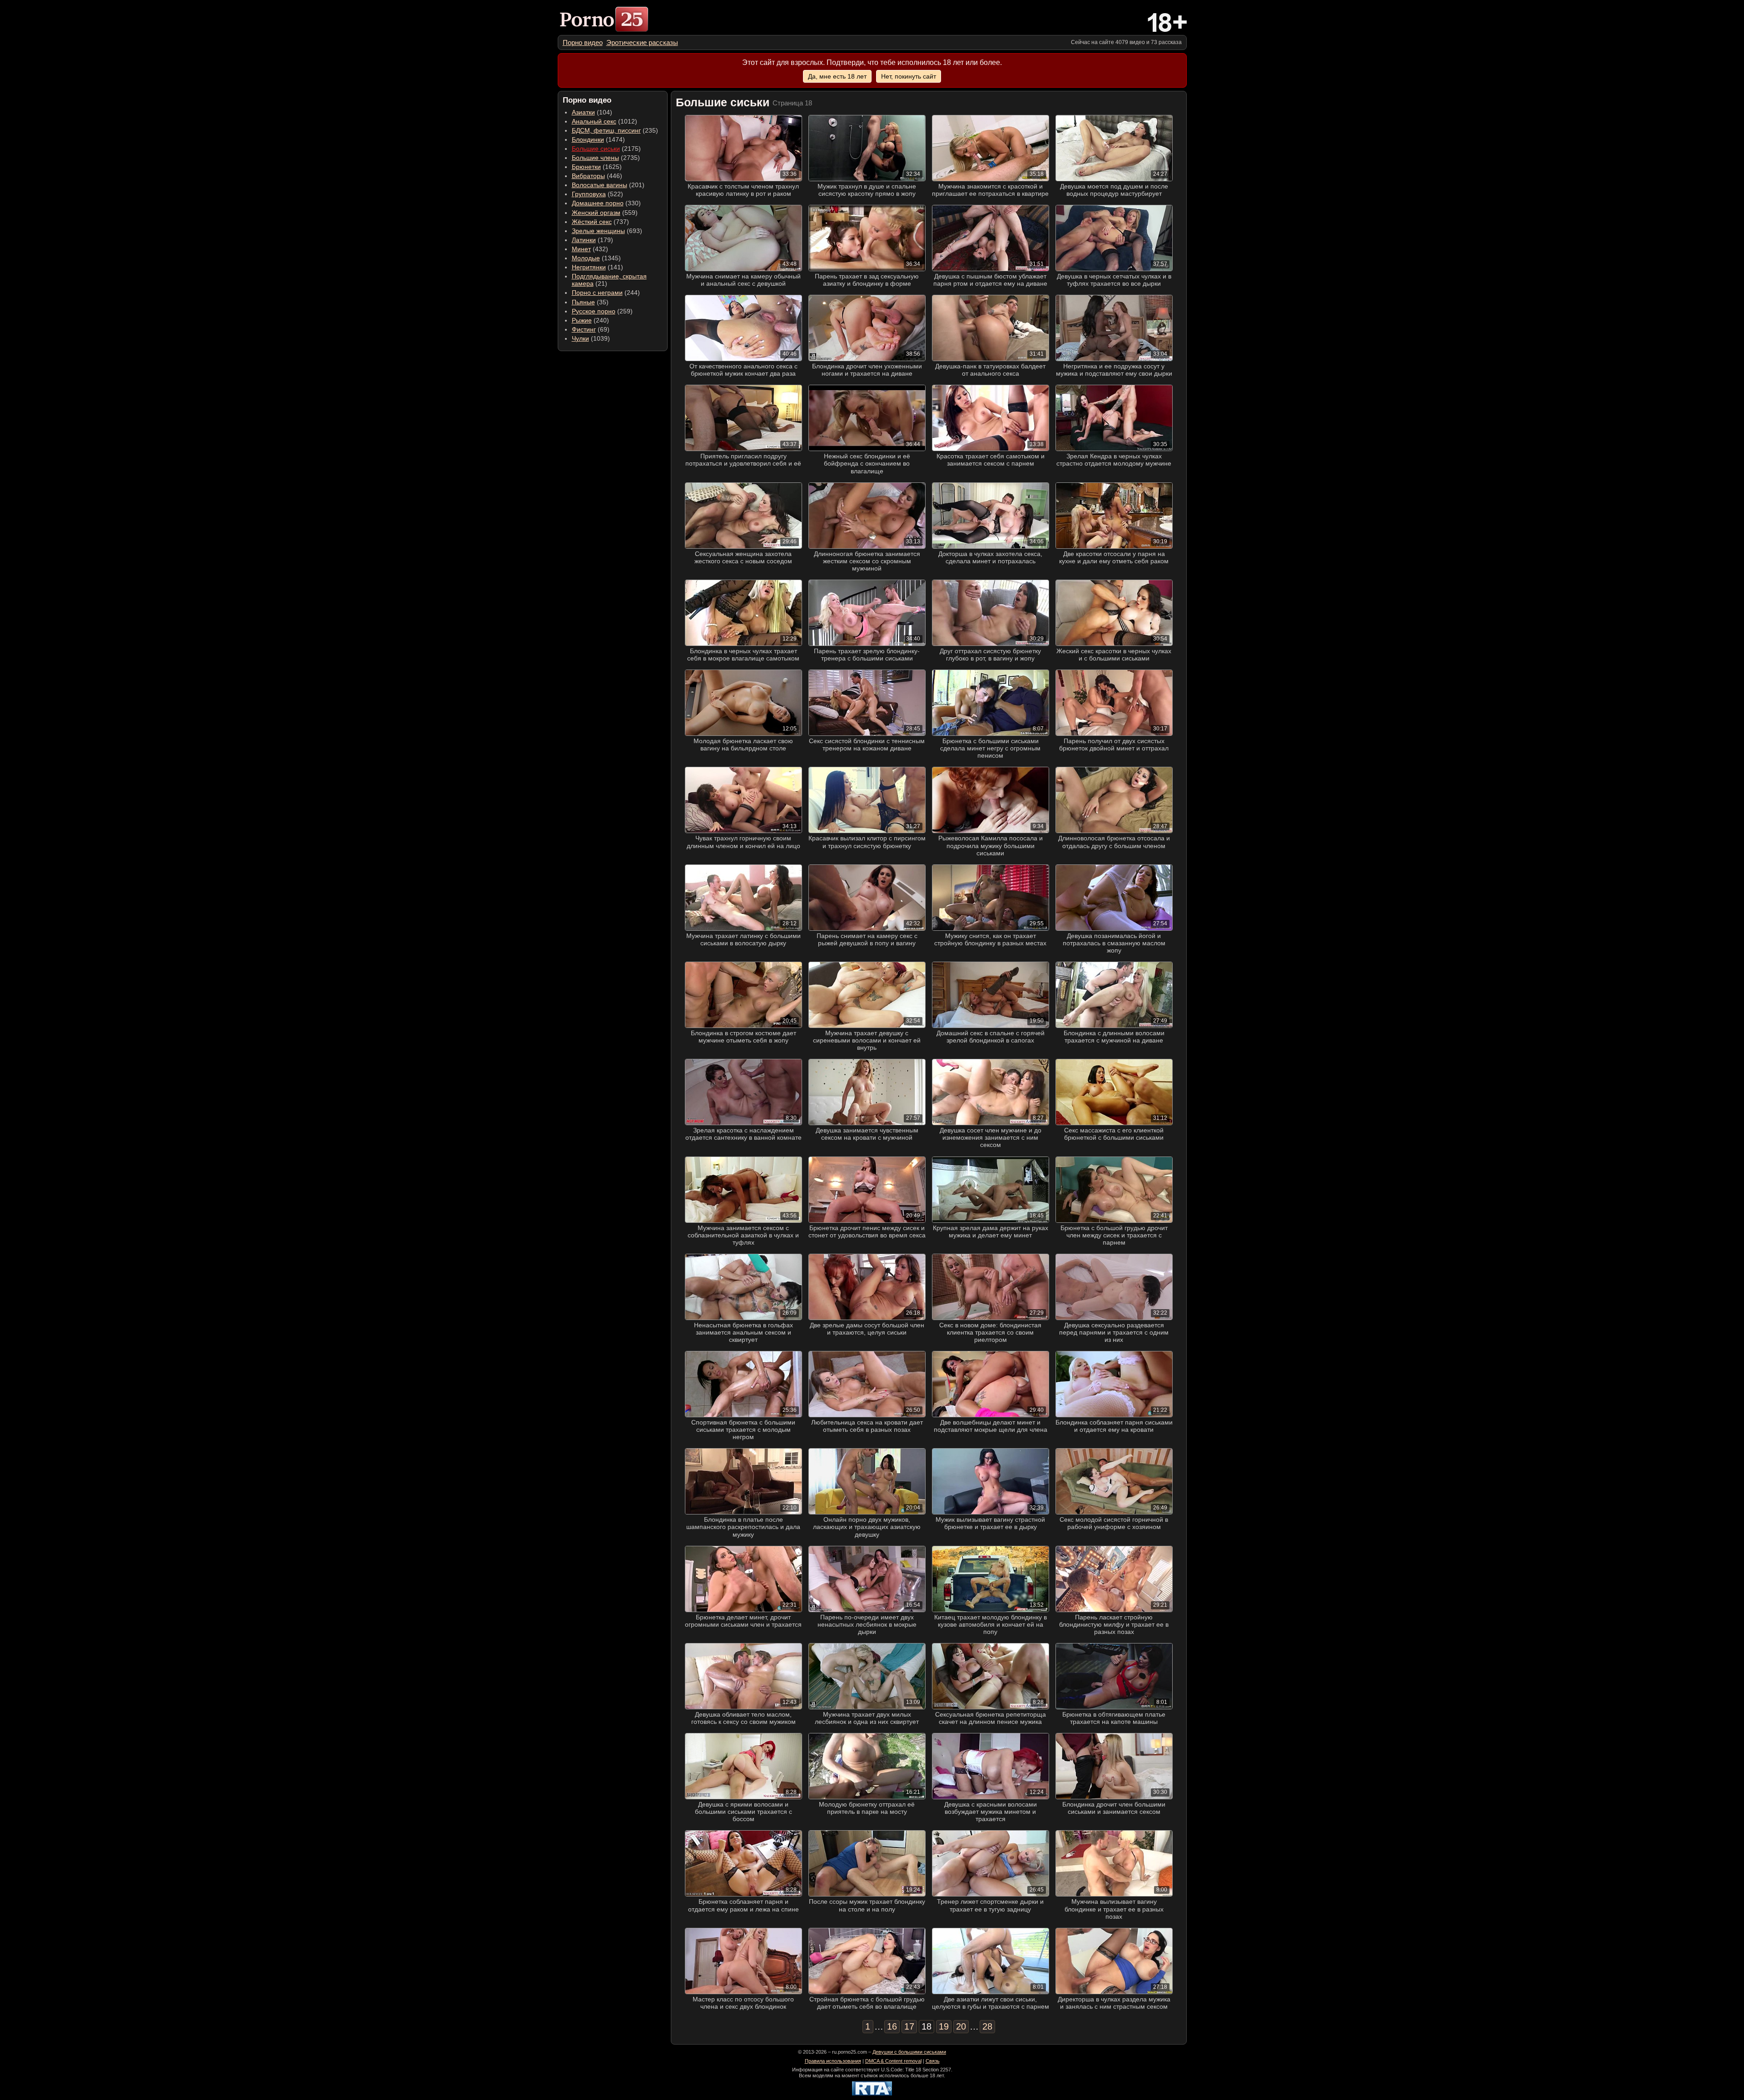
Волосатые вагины (599, 185)
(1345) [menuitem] (596, 258)
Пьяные (583, 302)
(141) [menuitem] (597, 267)
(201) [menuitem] (608, 185)
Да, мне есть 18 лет (837, 76)
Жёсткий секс (592, 222)
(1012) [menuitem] (604, 121)
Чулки (580, 338)
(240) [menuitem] (590, 320)
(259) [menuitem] (602, 311)
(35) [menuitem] (590, 302)
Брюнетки (586, 167)
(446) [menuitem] (597, 176)
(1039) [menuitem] (591, 338)
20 (961, 2026)
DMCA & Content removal (893, 2061)
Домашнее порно (598, 203)
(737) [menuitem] (600, 222)
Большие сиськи (596, 149)
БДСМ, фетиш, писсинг (606, 130)
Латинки (584, 240)
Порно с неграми (597, 293)
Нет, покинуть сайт (909, 76)
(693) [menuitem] (607, 231)
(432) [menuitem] (590, 249)
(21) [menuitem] (609, 280)
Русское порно (594, 311)
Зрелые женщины (598, 231)
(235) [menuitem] (615, 130)
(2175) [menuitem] (606, 149)
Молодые (586, 258)
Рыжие (582, 320)
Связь (933, 2061)
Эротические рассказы (642, 42)
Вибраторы (588, 176)
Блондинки (588, 139)
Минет (581, 249)
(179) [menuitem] (592, 240)
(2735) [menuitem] (606, 158)
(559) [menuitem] (605, 213)
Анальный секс (594, 121)
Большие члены (595, 158)
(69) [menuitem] (591, 329)
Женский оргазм (596, 213)
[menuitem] (583, 42)
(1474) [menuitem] (598, 139)
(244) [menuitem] (606, 293)
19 (944, 2026)
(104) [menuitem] (592, 112)
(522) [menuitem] (597, 194)
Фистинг (584, 329)
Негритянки (589, 267)
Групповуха (589, 194)
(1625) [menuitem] (597, 167)
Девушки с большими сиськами (909, 2052)
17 (909, 2026)
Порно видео (583, 42)
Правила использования (833, 2061)
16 (892, 2026)
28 (987, 2026)
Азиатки (583, 112)
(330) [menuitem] (606, 203)
